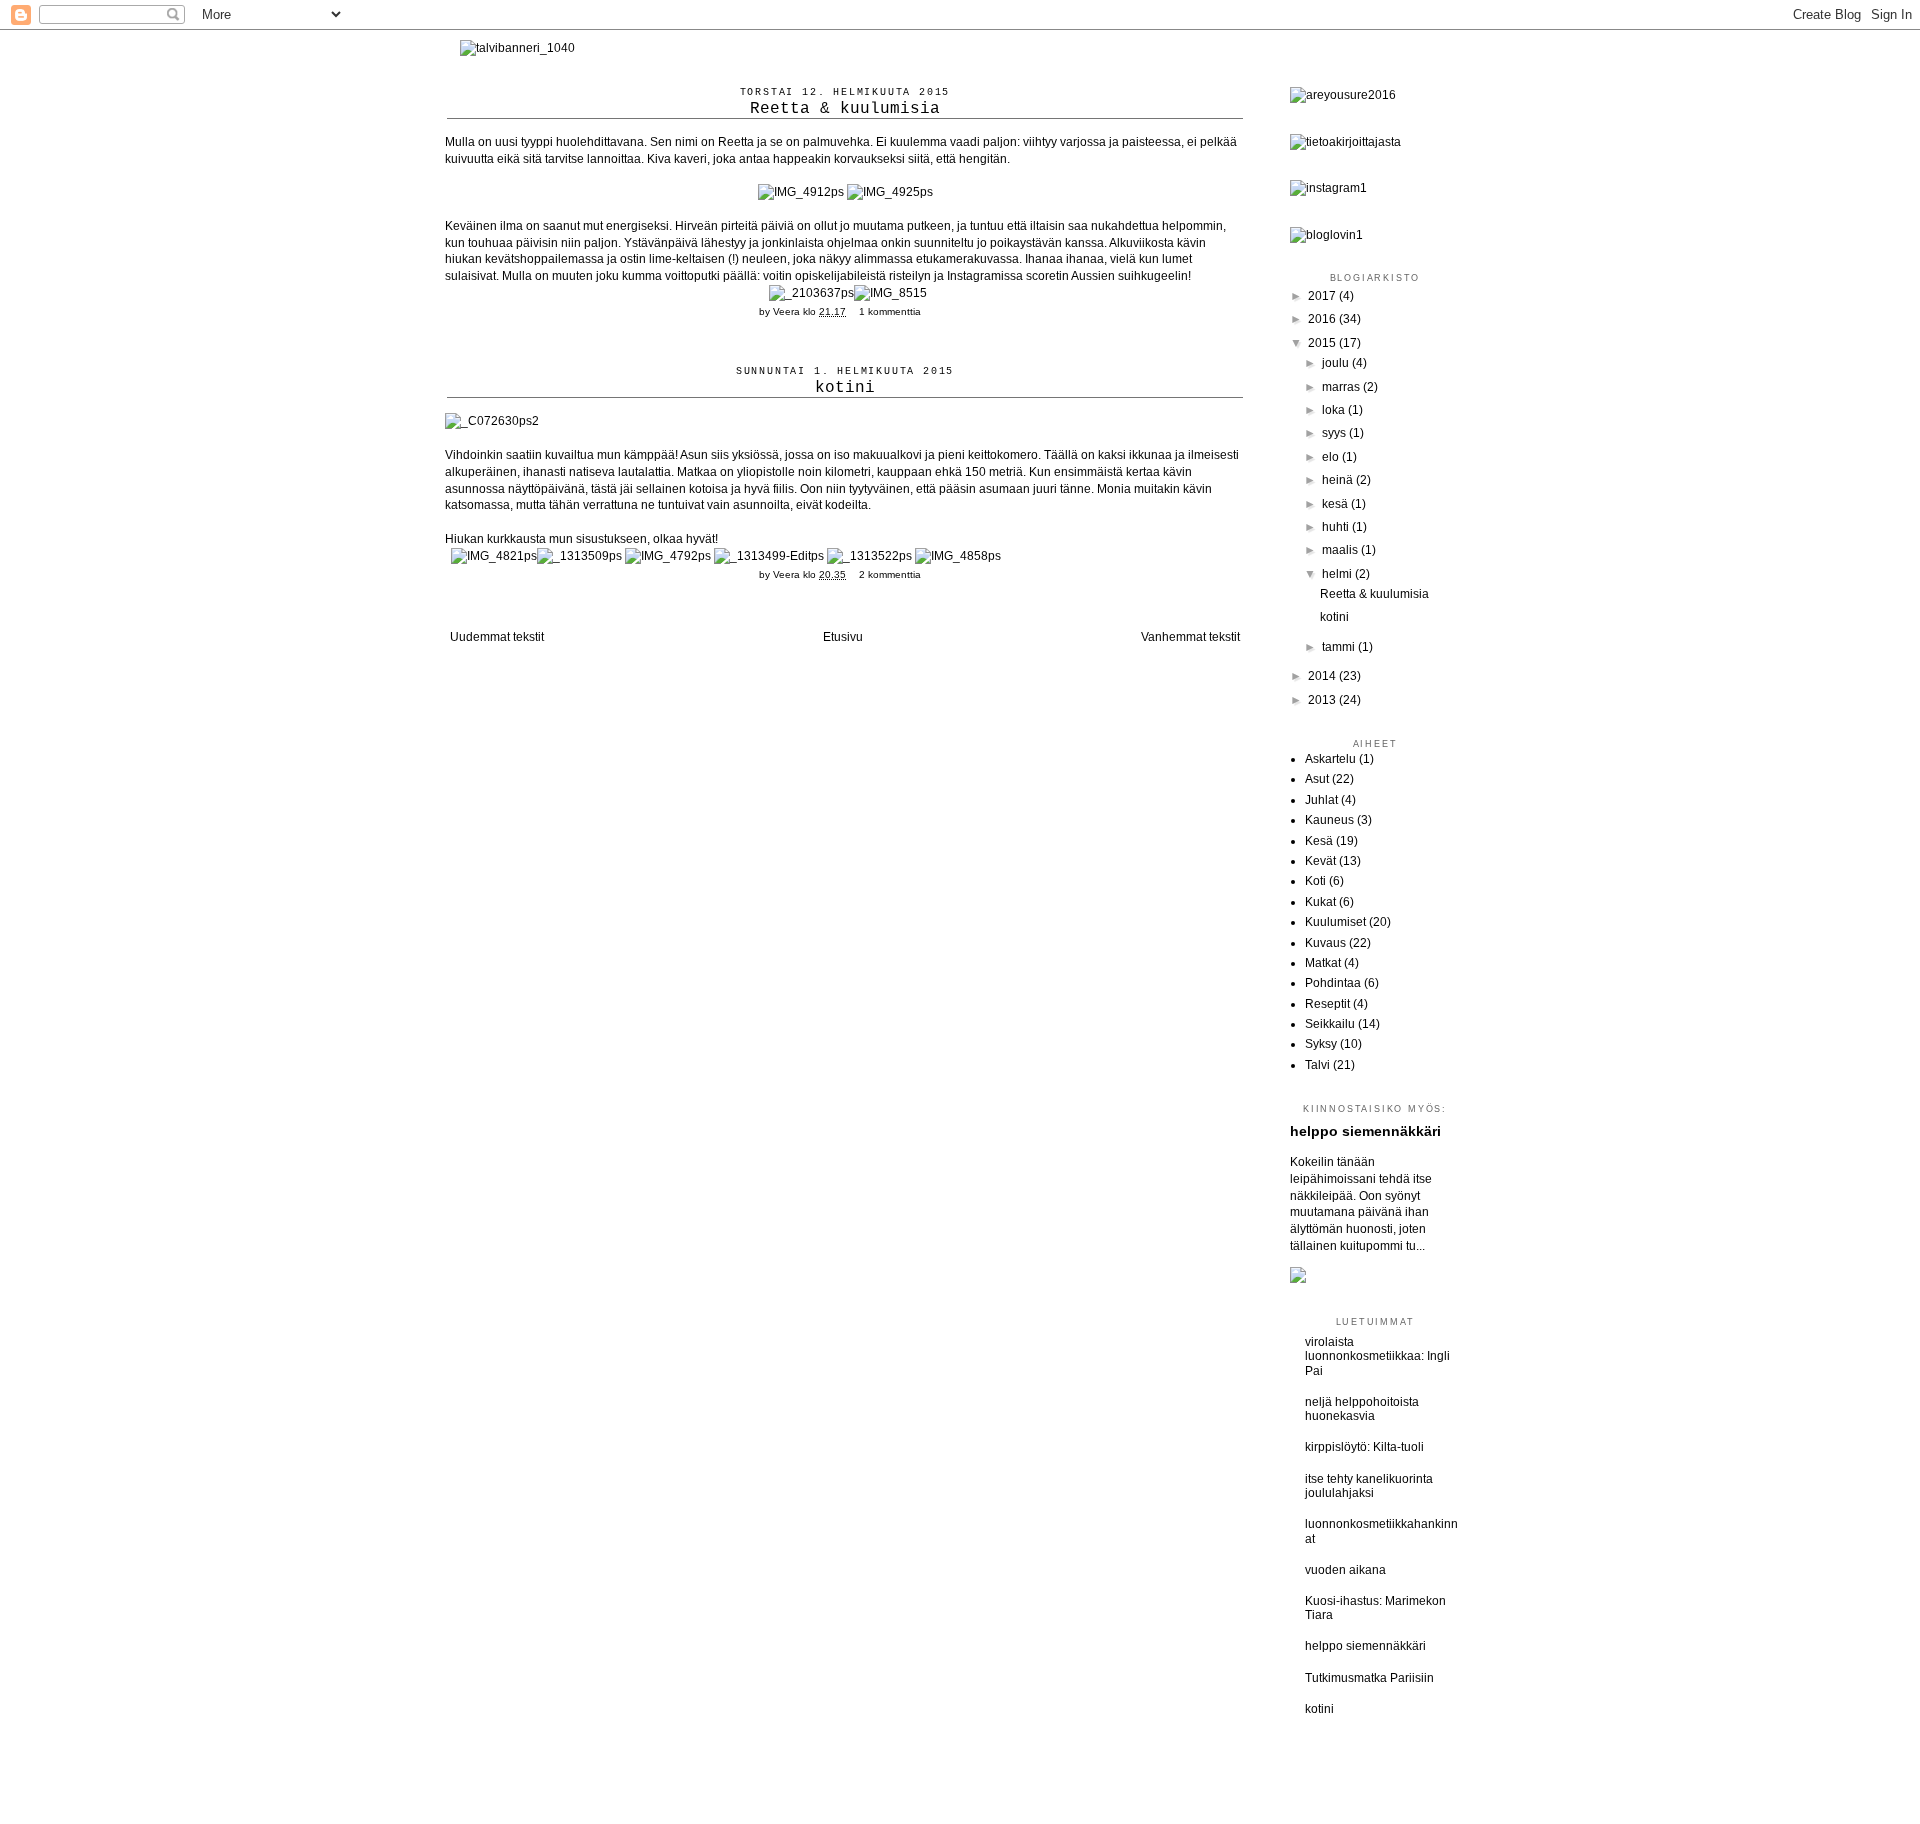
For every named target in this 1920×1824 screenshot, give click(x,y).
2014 (1323, 676)
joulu (1337, 363)
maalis (1341, 550)
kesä (1336, 504)
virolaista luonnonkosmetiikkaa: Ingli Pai (1377, 1356)
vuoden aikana (1345, 1570)
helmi (1338, 574)
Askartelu (1330, 759)
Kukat (1320, 902)
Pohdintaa (1333, 983)
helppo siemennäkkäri (1365, 1131)
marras (1342, 387)
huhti (1337, 527)
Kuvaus (1325, 943)
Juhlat (1321, 800)
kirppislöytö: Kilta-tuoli (1364, 1447)
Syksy (1321, 1044)
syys (1335, 433)
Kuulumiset (1335, 922)
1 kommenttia (890, 311)
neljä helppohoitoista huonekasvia (1362, 1409)
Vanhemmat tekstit (1190, 637)
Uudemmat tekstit (497, 637)
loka (1335, 410)
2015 (1323, 343)
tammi (1340, 647)
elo (1332, 457)
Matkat (1323, 963)
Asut (1317, 779)
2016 (1323, 319)
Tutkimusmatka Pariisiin (1369, 1678)
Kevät (1320, 861)
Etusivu (843, 637)
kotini (845, 388)
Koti (1315, 881)
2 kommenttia (890, 574)
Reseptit (1327, 1004)
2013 (1323, 700)
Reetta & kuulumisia (845, 109)
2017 (1323, 296)
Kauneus (1329, 820)
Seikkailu (1330, 1024)
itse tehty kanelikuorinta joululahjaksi (1369, 1486)
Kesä (1319, 841)
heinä (1339, 480)
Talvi (1317, 1065)
